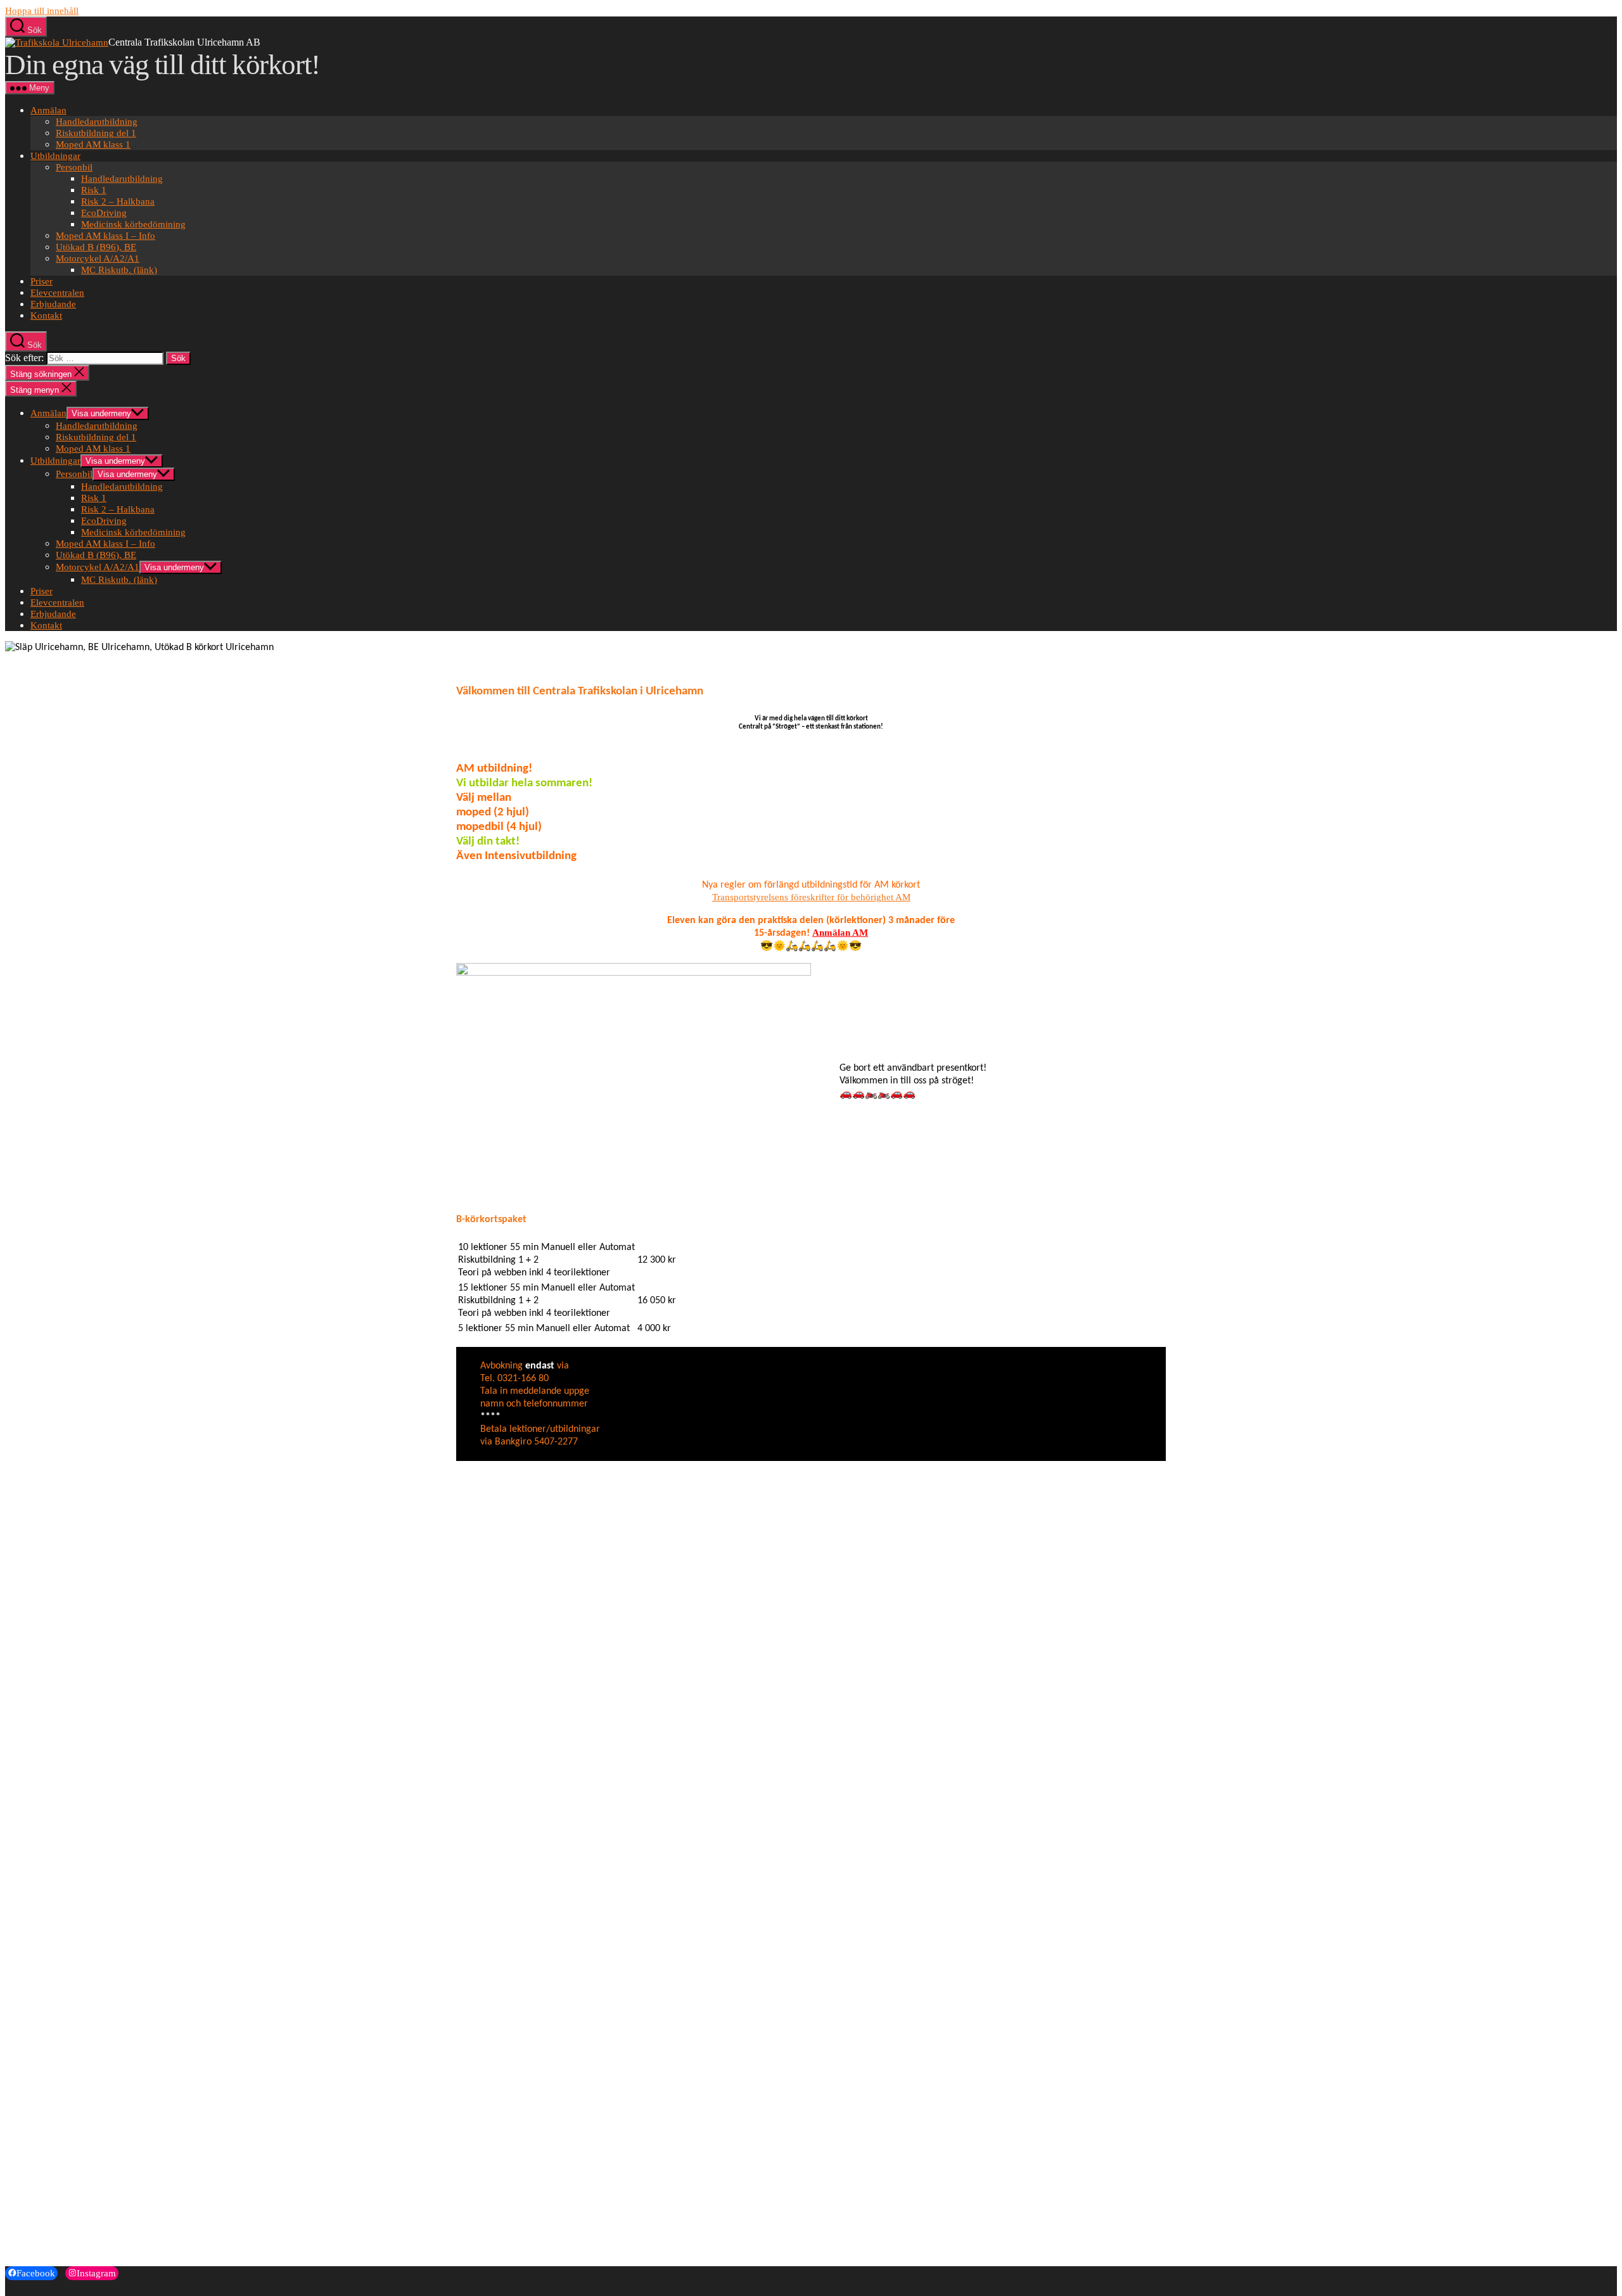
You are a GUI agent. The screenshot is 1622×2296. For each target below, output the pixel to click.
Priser (42, 281)
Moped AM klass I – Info (105, 236)
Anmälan (48, 110)
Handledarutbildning (97, 122)
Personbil (74, 167)
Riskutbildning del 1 (96, 133)
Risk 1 (94, 190)
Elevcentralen (57, 293)
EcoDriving (104, 213)
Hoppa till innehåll (42, 11)
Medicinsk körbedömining (133, 224)
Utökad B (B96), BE (96, 247)
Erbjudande (53, 304)
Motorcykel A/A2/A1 (98, 258)
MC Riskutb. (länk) (119, 270)
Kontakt (46, 316)
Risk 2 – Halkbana (118, 201)
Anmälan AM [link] (840, 933)
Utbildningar (55, 156)
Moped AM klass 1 (93, 144)
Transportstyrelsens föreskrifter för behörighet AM (811, 897)
